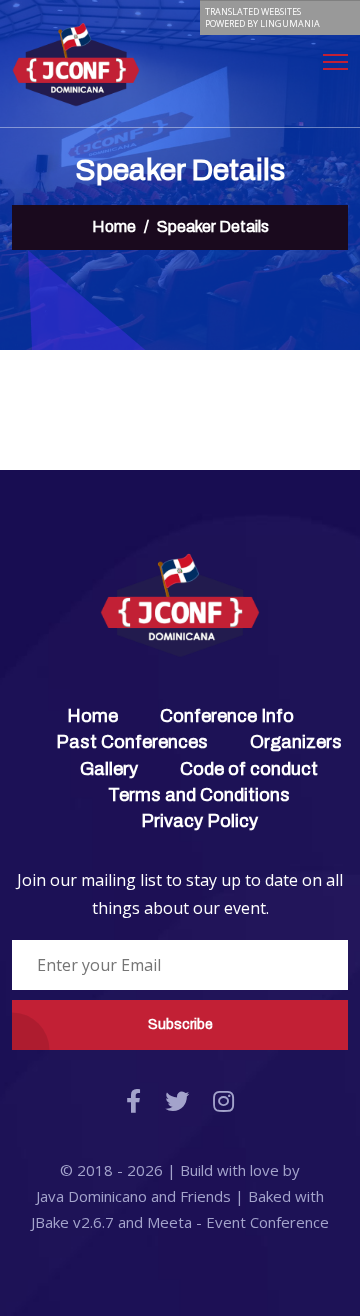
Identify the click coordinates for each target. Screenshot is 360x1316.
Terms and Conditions (199, 795)
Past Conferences (132, 742)
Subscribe (180, 1024)
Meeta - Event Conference (238, 1222)
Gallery (109, 769)
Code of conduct (249, 769)
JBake (72, 1222)
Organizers (296, 742)
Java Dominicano (91, 1196)
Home (114, 226)
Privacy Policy (199, 821)
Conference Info (227, 716)
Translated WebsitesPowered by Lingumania (262, 17)
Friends (205, 1196)
